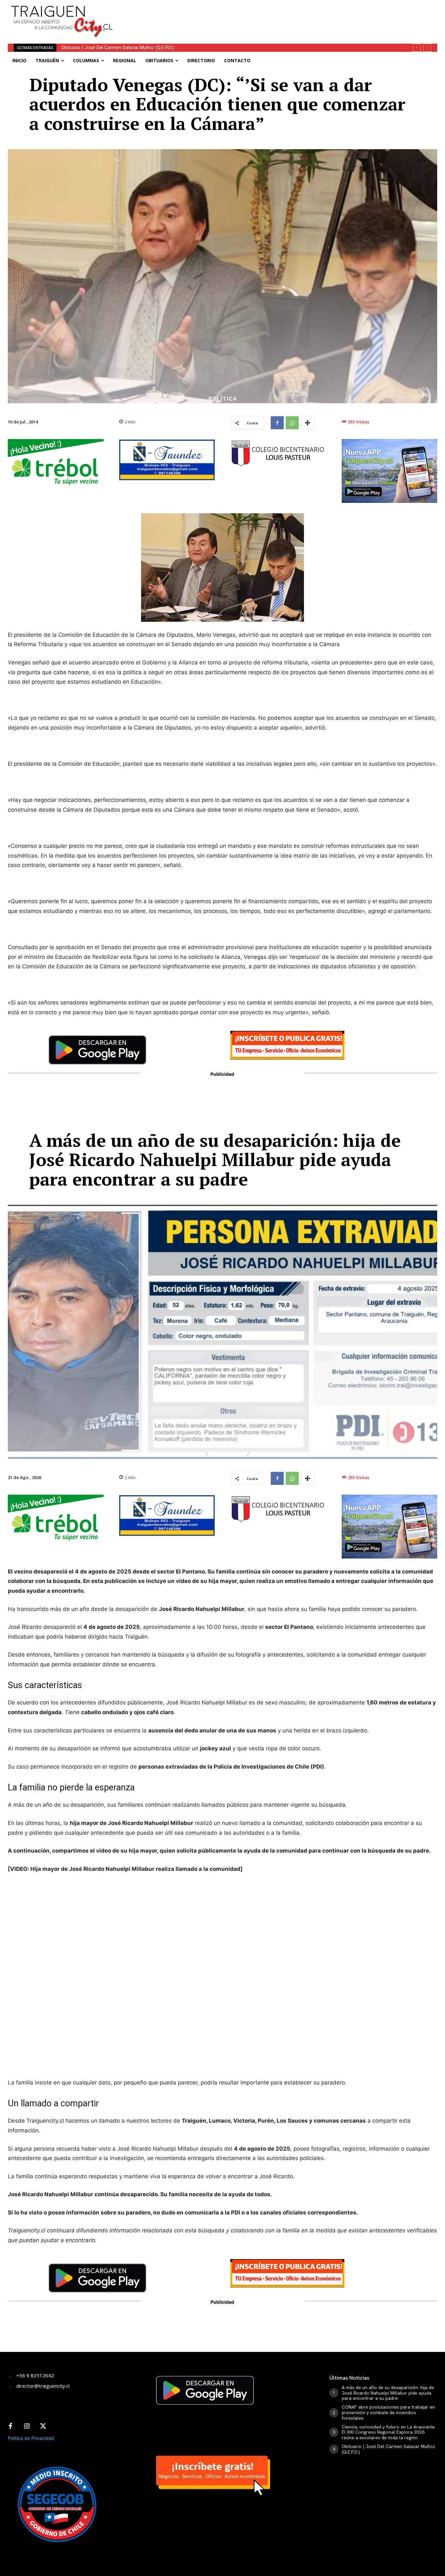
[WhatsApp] (292, 423)
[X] (43, 2427)
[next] (427, 48)
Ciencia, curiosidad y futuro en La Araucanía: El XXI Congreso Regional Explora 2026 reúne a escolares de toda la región (389, 2432)
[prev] (417, 48)
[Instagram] (27, 2427)
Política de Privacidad (31, 2438)
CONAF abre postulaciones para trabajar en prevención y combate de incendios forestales (388, 2412)
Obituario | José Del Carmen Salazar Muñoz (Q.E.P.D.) (388, 2449)
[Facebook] (277, 423)
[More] (308, 423)
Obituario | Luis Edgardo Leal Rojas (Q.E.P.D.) (108, 48)
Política (223, 399)
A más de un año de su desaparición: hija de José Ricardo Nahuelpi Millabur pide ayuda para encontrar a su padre (388, 2393)
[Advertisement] (275, 15)
